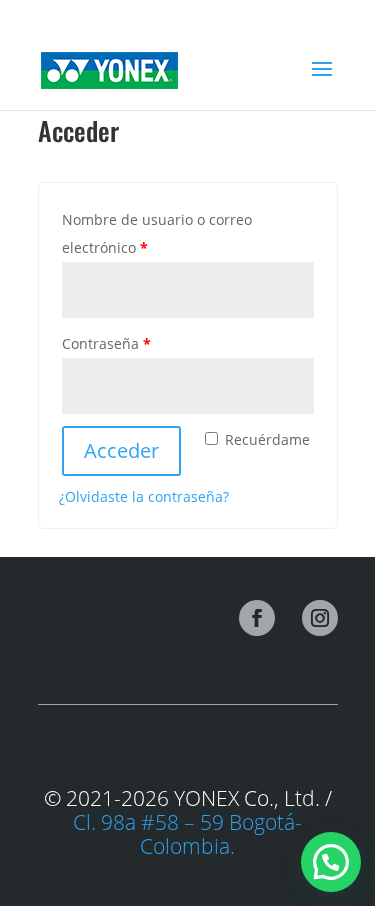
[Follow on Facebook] (257, 618)
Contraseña (143, 343)
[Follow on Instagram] (320, 618)
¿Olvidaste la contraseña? (144, 496)
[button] (331, 862)
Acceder (121, 450)
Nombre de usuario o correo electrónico (157, 233)
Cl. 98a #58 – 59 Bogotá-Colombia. (187, 834)
